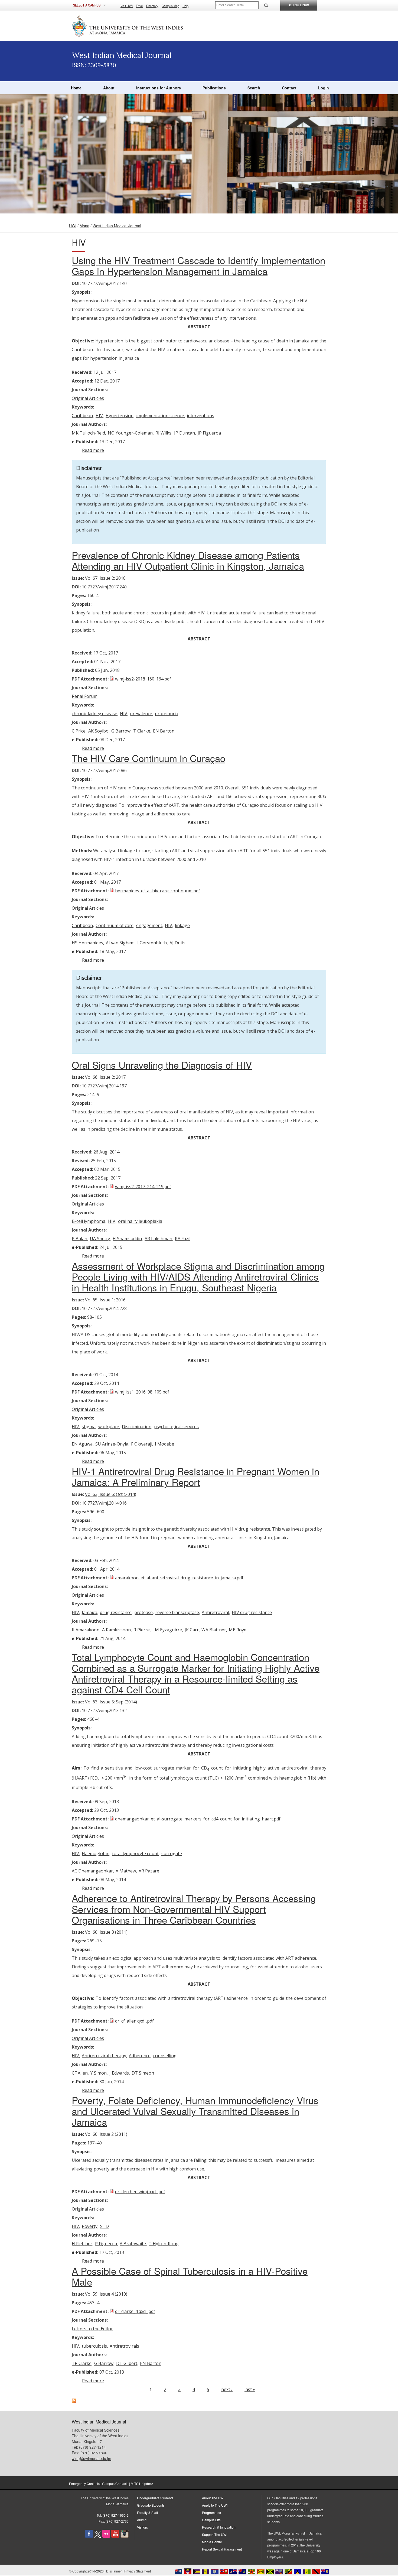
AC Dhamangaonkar (92, 1871)
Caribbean (82, 416)
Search (254, 88)
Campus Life (211, 2520)
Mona (84, 226)
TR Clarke (82, 2363)
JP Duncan (185, 433)
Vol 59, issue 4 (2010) (106, 2294)
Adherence (140, 2056)
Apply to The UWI (215, 2505)
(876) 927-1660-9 (116, 2515)
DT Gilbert (127, 2363)
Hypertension (120, 416)
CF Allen (80, 2073)
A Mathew (126, 1871)
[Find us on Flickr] (106, 2536)
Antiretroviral (215, 1612)
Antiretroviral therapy (104, 2056)
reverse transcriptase (177, 1612)
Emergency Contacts (84, 2483)
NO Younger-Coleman (130, 433)
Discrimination (137, 1427)
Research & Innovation (219, 2527)
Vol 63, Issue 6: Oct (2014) (111, 1494)
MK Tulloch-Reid (88, 433)
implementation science (160, 416)
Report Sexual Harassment (222, 2549)
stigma (89, 1427)
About (109, 88)
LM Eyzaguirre (167, 1630)
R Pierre (142, 1630)
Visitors (142, 2527)
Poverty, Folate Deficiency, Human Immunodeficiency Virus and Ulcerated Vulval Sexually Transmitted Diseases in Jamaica (195, 2111)
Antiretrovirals (124, 2346)
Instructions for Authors (159, 88)
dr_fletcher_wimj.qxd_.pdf (140, 2192)
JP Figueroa (209, 433)
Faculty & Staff (147, 2512)
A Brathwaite (133, 2244)
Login (324, 88)
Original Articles (88, 398)
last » (250, 2389)
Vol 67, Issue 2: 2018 (105, 578)
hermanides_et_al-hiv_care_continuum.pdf (158, 891)
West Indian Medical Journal (117, 226)
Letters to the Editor (92, 2329)
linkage (182, 925)
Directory (152, 6)
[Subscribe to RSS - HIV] (74, 2401)
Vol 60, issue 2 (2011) (106, 2134)
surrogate (172, 1854)
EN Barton (164, 731)
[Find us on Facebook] (89, 2536)
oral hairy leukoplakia (140, 1221)
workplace (109, 1427)
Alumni (142, 2520)
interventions (200, 416)
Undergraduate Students (155, 2498)
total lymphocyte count (135, 1854)
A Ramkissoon (116, 1630)
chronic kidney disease (94, 714)
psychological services (176, 1427)
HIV (99, 416)
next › (227, 2389)
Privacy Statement (138, 2571)
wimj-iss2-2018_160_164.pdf (143, 679)
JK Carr (192, 1630)
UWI (73, 226)
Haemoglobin (96, 1854)
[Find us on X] (98, 2536)
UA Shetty (100, 1239)
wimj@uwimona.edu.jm (92, 2458)
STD (105, 2226)
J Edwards (119, 2073)
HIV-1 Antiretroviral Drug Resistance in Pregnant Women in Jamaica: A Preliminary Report (195, 1476)
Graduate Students (151, 2505)
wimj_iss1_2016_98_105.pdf (142, 1392)
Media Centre (212, 2542)
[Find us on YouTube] (115, 2536)
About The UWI (213, 2498)
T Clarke (142, 731)
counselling (165, 2056)
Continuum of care (115, 925)
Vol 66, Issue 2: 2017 (105, 1077)
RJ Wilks (163, 433)
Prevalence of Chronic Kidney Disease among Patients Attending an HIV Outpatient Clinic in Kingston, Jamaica (188, 560)
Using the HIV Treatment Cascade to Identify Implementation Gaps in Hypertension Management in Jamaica (198, 265)
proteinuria (167, 714)
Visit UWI (127, 6)
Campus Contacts (115, 2483)
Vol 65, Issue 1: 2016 (105, 1300)
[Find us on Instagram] (125, 2536)
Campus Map (170, 6)
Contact (289, 88)
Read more (93, 450)
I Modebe (164, 1444)
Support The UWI (215, 2534)
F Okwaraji (142, 1444)
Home (76, 88)
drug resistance (116, 1612)
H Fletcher (82, 2244)
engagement (149, 925)
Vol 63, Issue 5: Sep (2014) (111, 1702)
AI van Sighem (120, 943)
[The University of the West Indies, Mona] (142, 25)
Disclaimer (114, 2571)
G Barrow (121, 731)
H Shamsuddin (127, 1239)
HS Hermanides (87, 943)
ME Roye (238, 1630)
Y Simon (99, 2073)
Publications (214, 88)
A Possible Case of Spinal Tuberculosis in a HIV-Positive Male (190, 2276)
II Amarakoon (86, 1630)
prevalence (141, 714)
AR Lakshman (158, 1239)
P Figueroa (106, 2244)
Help (185, 6)
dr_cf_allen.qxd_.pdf (134, 2021)
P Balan (79, 1239)
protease (143, 1612)
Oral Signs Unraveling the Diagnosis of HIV (162, 1065)
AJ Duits (177, 943)
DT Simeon (143, 2073)
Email (139, 6)
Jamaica (89, 1612)
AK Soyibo (98, 731)
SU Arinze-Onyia (112, 1444)
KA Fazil (183, 1239)
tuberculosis (94, 2346)
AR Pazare (149, 1871)
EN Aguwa (82, 1444)
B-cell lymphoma (89, 1221)
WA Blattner (214, 1630)
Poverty (90, 2226)
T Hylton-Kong (164, 2244)
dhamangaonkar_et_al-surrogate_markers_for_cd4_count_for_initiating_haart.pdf (198, 1819)
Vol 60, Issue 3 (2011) (106, 1932)
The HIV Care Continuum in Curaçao (149, 758)
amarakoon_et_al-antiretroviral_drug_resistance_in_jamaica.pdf (179, 1578)
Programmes (211, 2512)
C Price (79, 731)
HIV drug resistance (252, 1612)
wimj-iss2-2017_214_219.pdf (143, 1187)
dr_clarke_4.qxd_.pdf (135, 2311)
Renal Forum (85, 696)
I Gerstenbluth (152, 943)
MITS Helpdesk (142, 2483)
